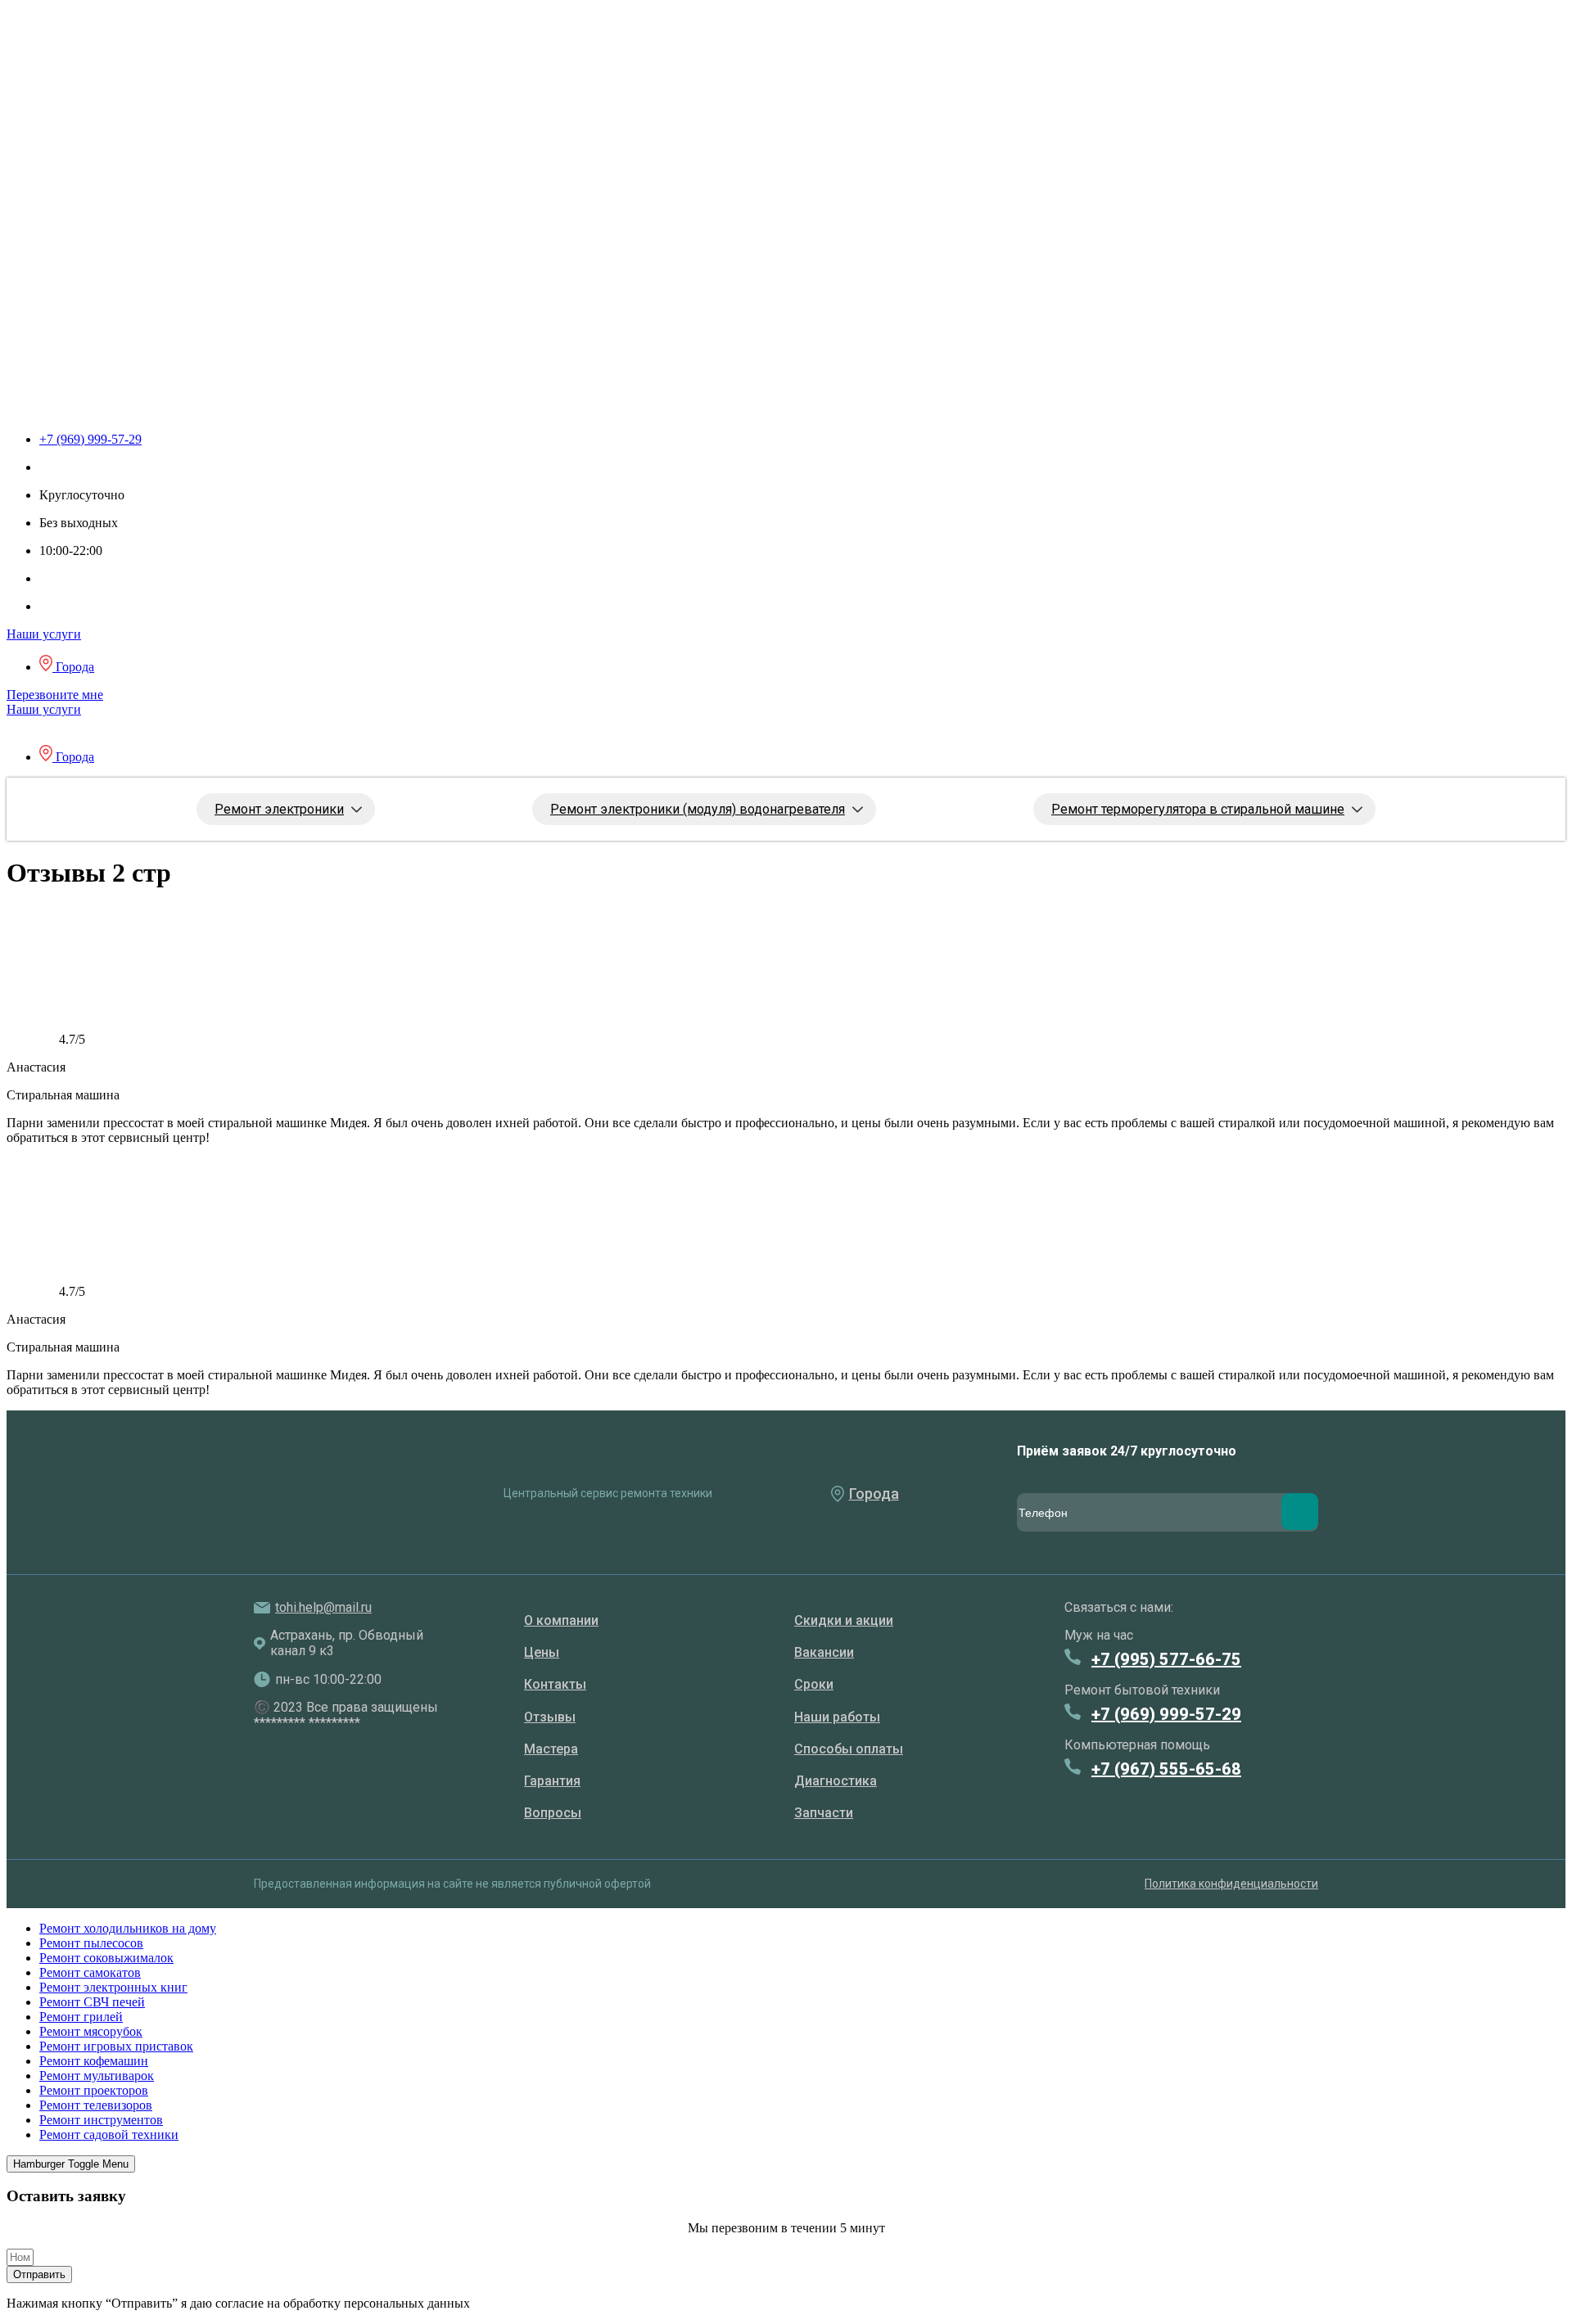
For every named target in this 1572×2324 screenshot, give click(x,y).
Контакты (555, 1684)
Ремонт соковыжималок (106, 1958)
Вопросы (553, 1813)
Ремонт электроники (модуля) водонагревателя (698, 809)
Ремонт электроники (279, 809)
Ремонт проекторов (94, 2090)
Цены (542, 1652)
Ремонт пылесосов (91, 1943)
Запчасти (824, 1813)
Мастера (551, 1749)
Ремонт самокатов (90, 1972)
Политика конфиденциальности (1231, 1884)
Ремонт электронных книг (113, 1987)
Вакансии (824, 1652)
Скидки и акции (844, 1620)
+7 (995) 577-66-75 (1166, 1659)
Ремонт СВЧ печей (92, 2002)
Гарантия (552, 1781)
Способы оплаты (849, 1749)
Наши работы (837, 1717)
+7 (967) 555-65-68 (1166, 1769)
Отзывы (550, 1717)
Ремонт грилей (81, 2017)
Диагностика (836, 1781)
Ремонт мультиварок (97, 2076)
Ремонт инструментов (101, 2120)
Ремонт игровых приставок (116, 2046)
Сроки (814, 1684)
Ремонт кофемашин (94, 2061)
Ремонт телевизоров (96, 2105)
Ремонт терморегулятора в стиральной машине (1198, 809)
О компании (561, 1620)
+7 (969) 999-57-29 (1166, 1714)
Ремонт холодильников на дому (128, 1928)
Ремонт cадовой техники (109, 2134)
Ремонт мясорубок (91, 2031)
